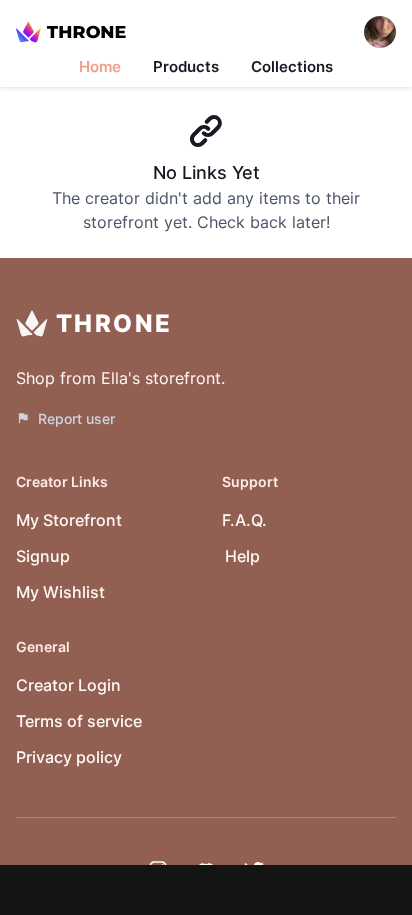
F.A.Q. (244, 520)
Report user (76, 418)
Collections (292, 66)
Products (186, 66)
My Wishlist (60, 592)
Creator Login (68, 685)
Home (100, 66)
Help (242, 556)
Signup (43, 556)
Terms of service (79, 721)
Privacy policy (69, 757)
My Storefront (69, 520)
